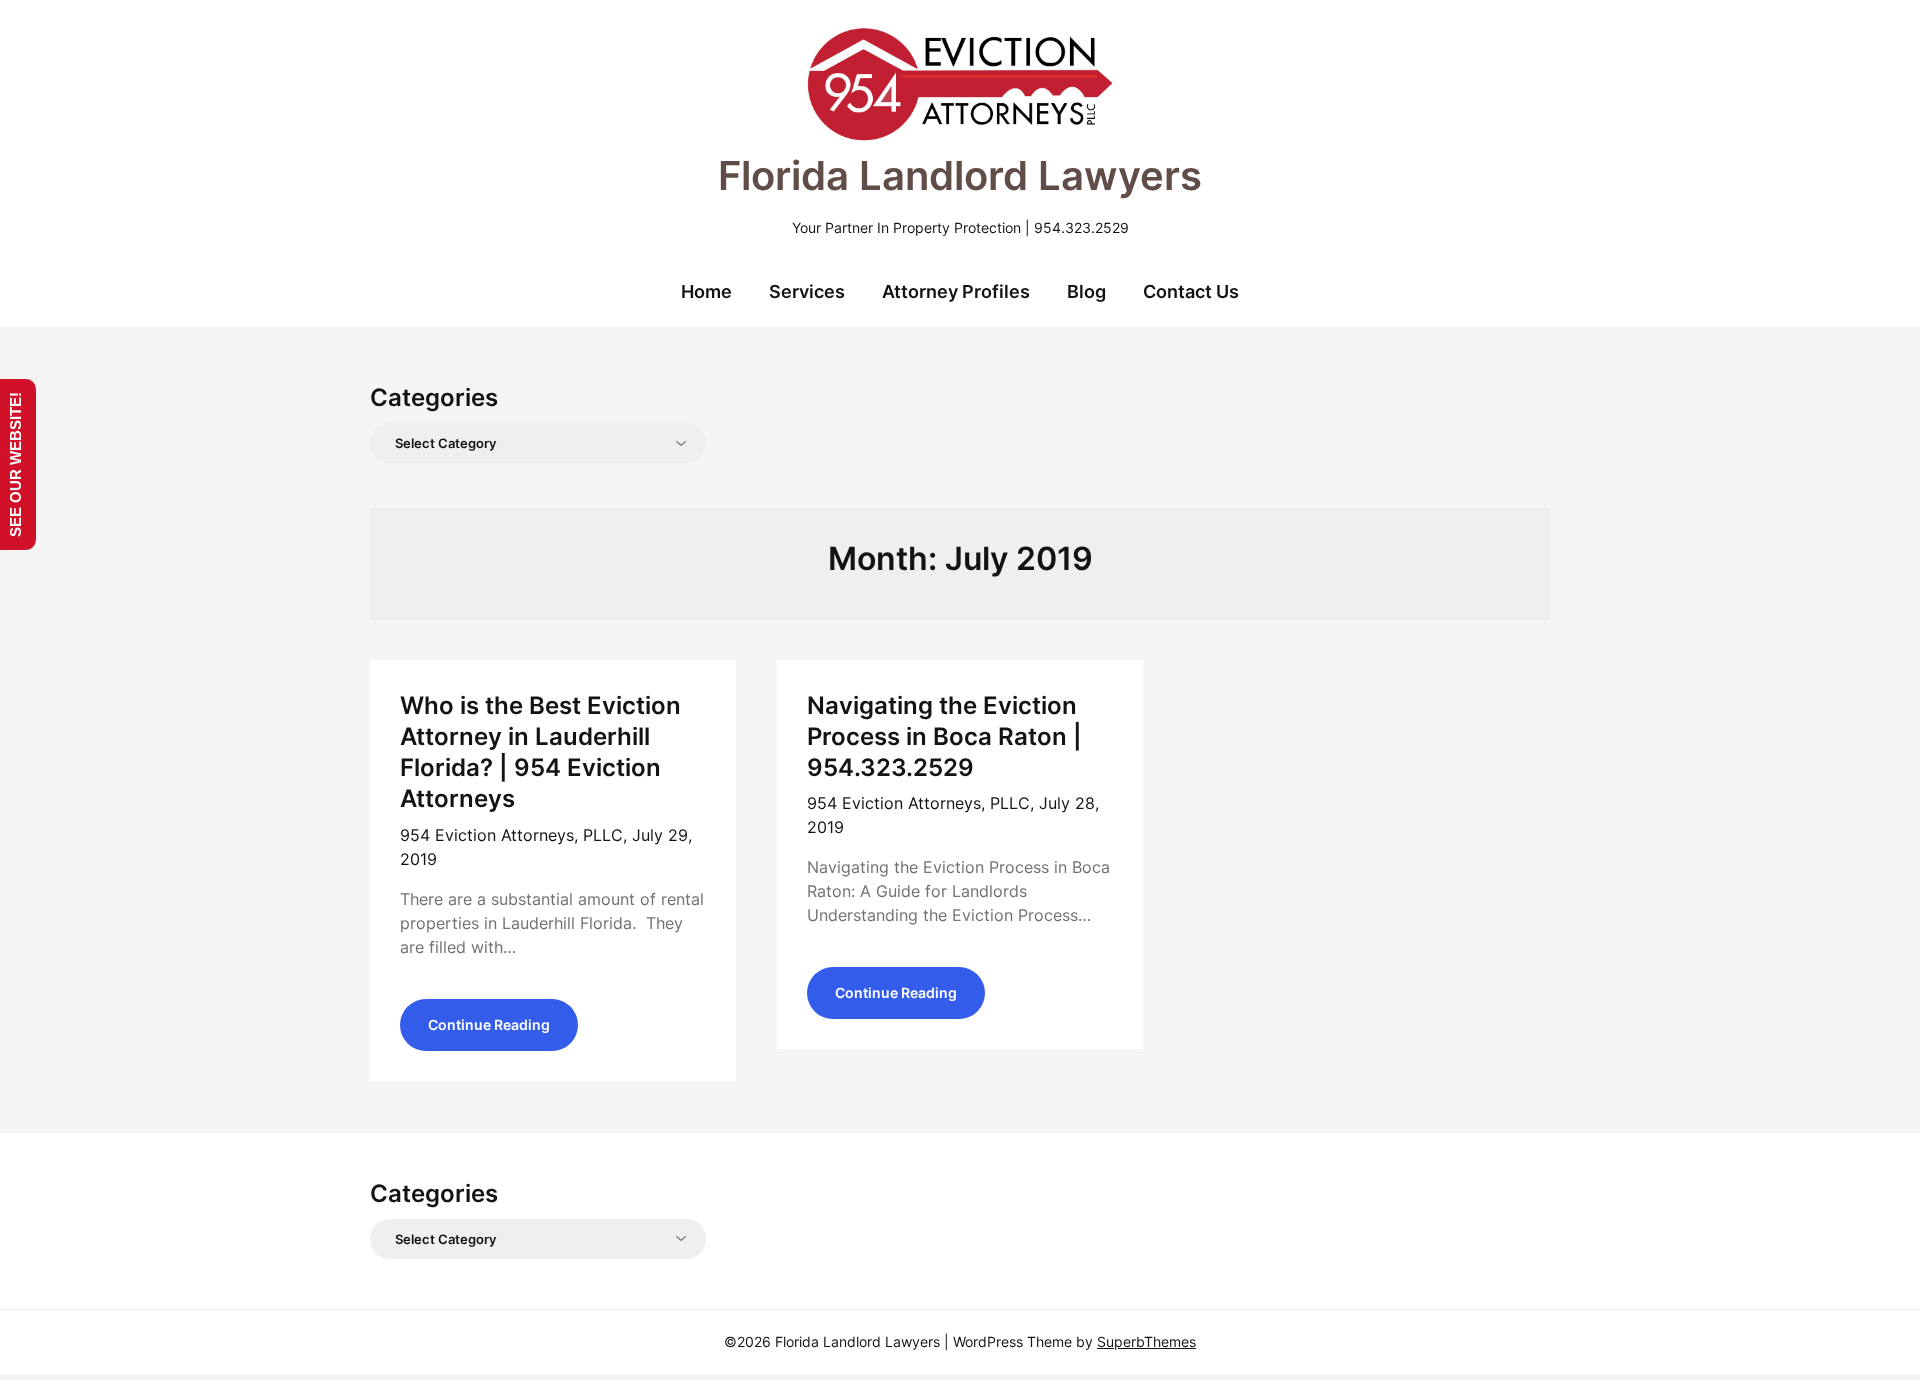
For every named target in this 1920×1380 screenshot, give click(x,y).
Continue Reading (489, 1024)
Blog (1086, 291)
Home (706, 291)
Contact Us (1191, 291)
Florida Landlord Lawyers (960, 175)
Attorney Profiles (956, 291)
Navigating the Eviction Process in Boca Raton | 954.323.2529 (944, 736)
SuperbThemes (1146, 1341)
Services (807, 291)
